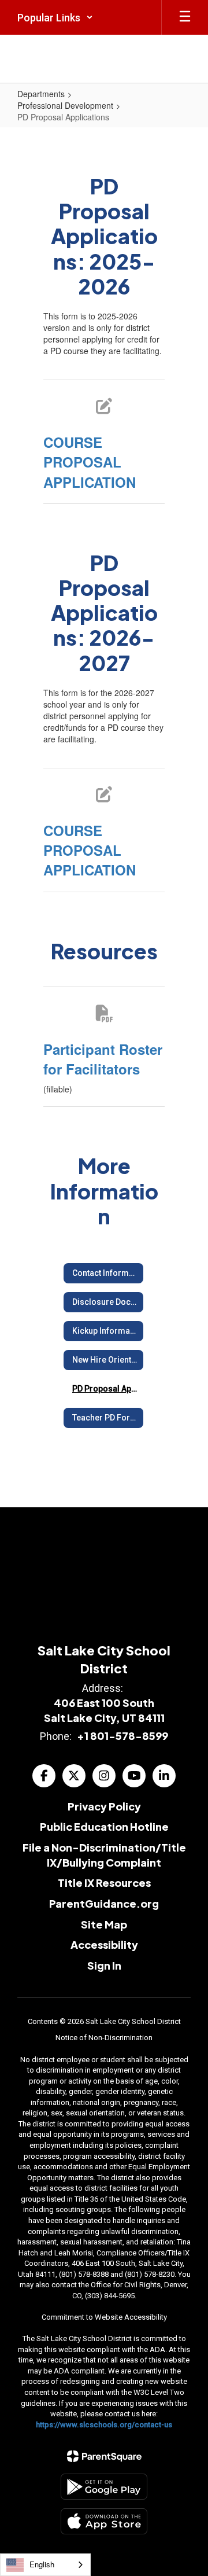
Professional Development (65, 105)
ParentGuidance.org (104, 1903)
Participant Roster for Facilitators (103, 1059)
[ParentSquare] (104, 2456)
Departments (41, 94)
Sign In (104, 1965)
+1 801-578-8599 (122, 1736)
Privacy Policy (104, 1806)
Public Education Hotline (104, 1826)
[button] (55, 17)
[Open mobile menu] (185, 17)
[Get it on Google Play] (104, 2487)
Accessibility (104, 1944)
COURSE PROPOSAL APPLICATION (90, 462)
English (42, 2564)
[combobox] (45, 2565)
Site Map (104, 1924)
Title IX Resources (104, 1883)
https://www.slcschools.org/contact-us (104, 2425)
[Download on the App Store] (104, 2521)
